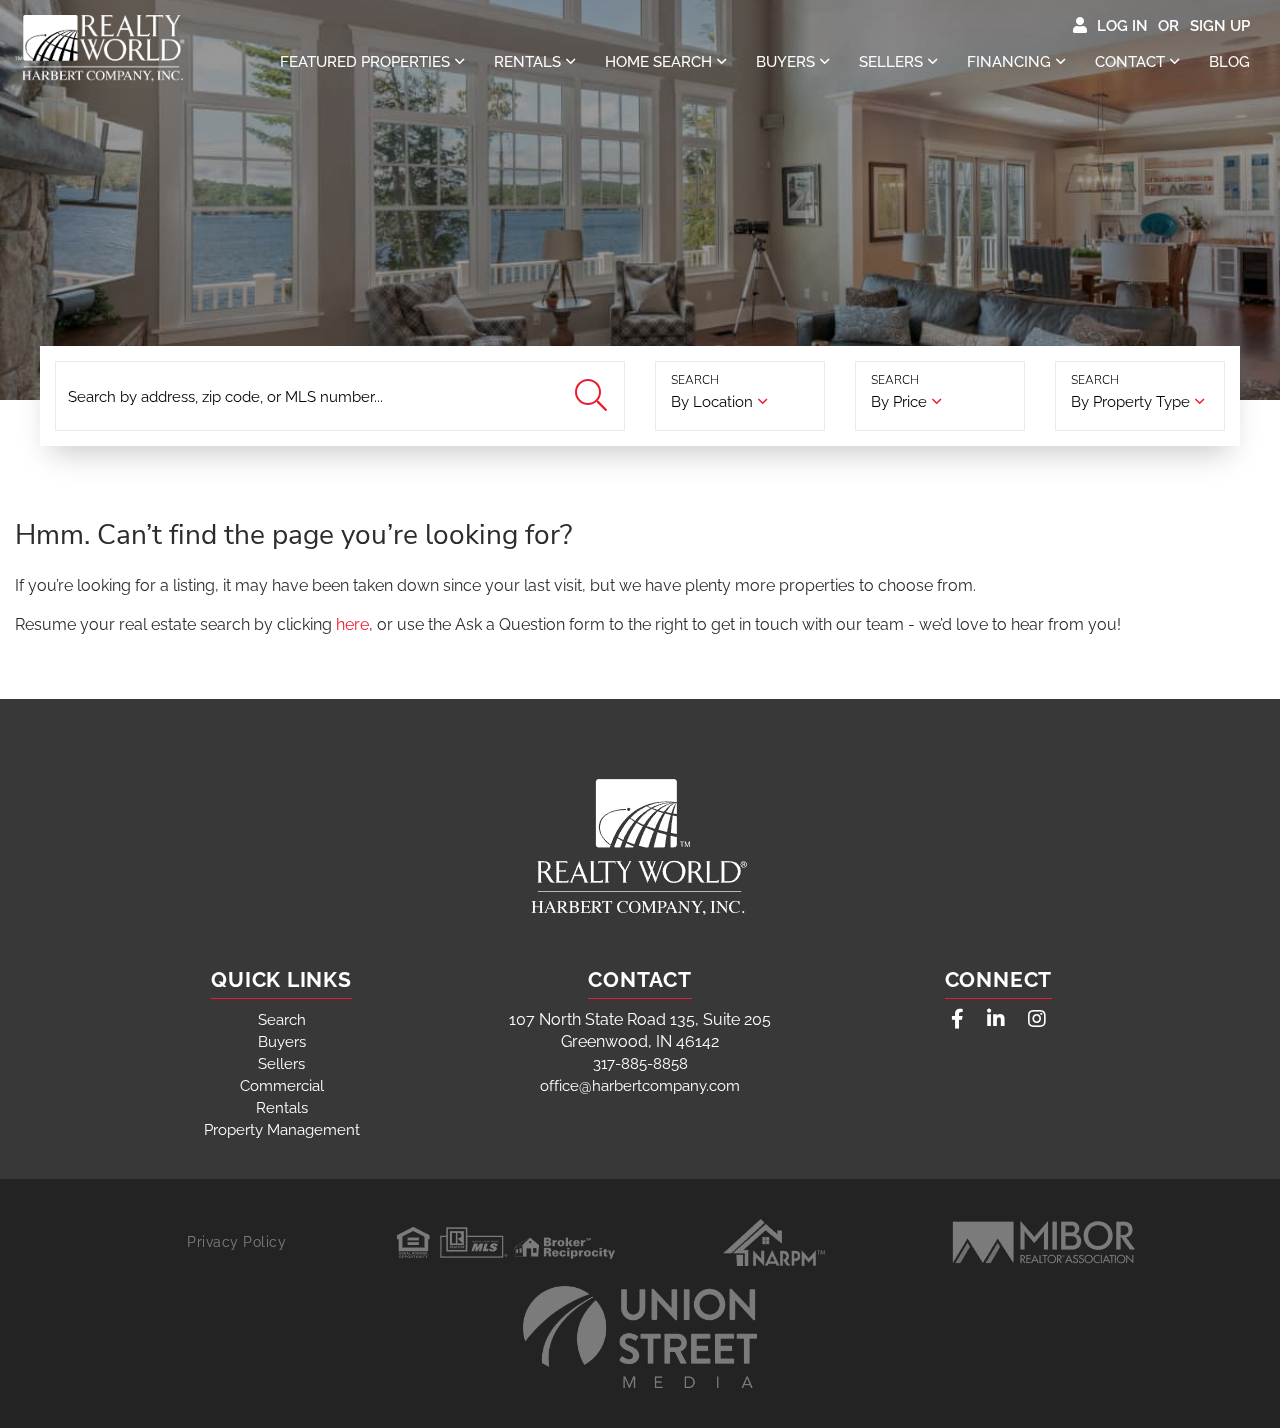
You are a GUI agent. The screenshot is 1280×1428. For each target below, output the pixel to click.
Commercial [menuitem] (282, 1086)
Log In (1122, 26)
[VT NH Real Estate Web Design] (640, 1337)
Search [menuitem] (282, 1020)
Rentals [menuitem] (527, 62)
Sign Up (1220, 26)
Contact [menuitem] (1130, 62)
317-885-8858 (640, 1064)
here (352, 624)
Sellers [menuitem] (891, 62)
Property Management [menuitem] (282, 1130)
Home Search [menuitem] (658, 62)
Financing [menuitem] (1009, 62)
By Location (712, 402)
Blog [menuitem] (1229, 62)
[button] (593, 396)
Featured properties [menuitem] (365, 62)
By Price (899, 402)
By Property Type (1130, 402)
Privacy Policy (236, 1242)
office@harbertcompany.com (640, 1086)
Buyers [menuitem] (785, 62)
